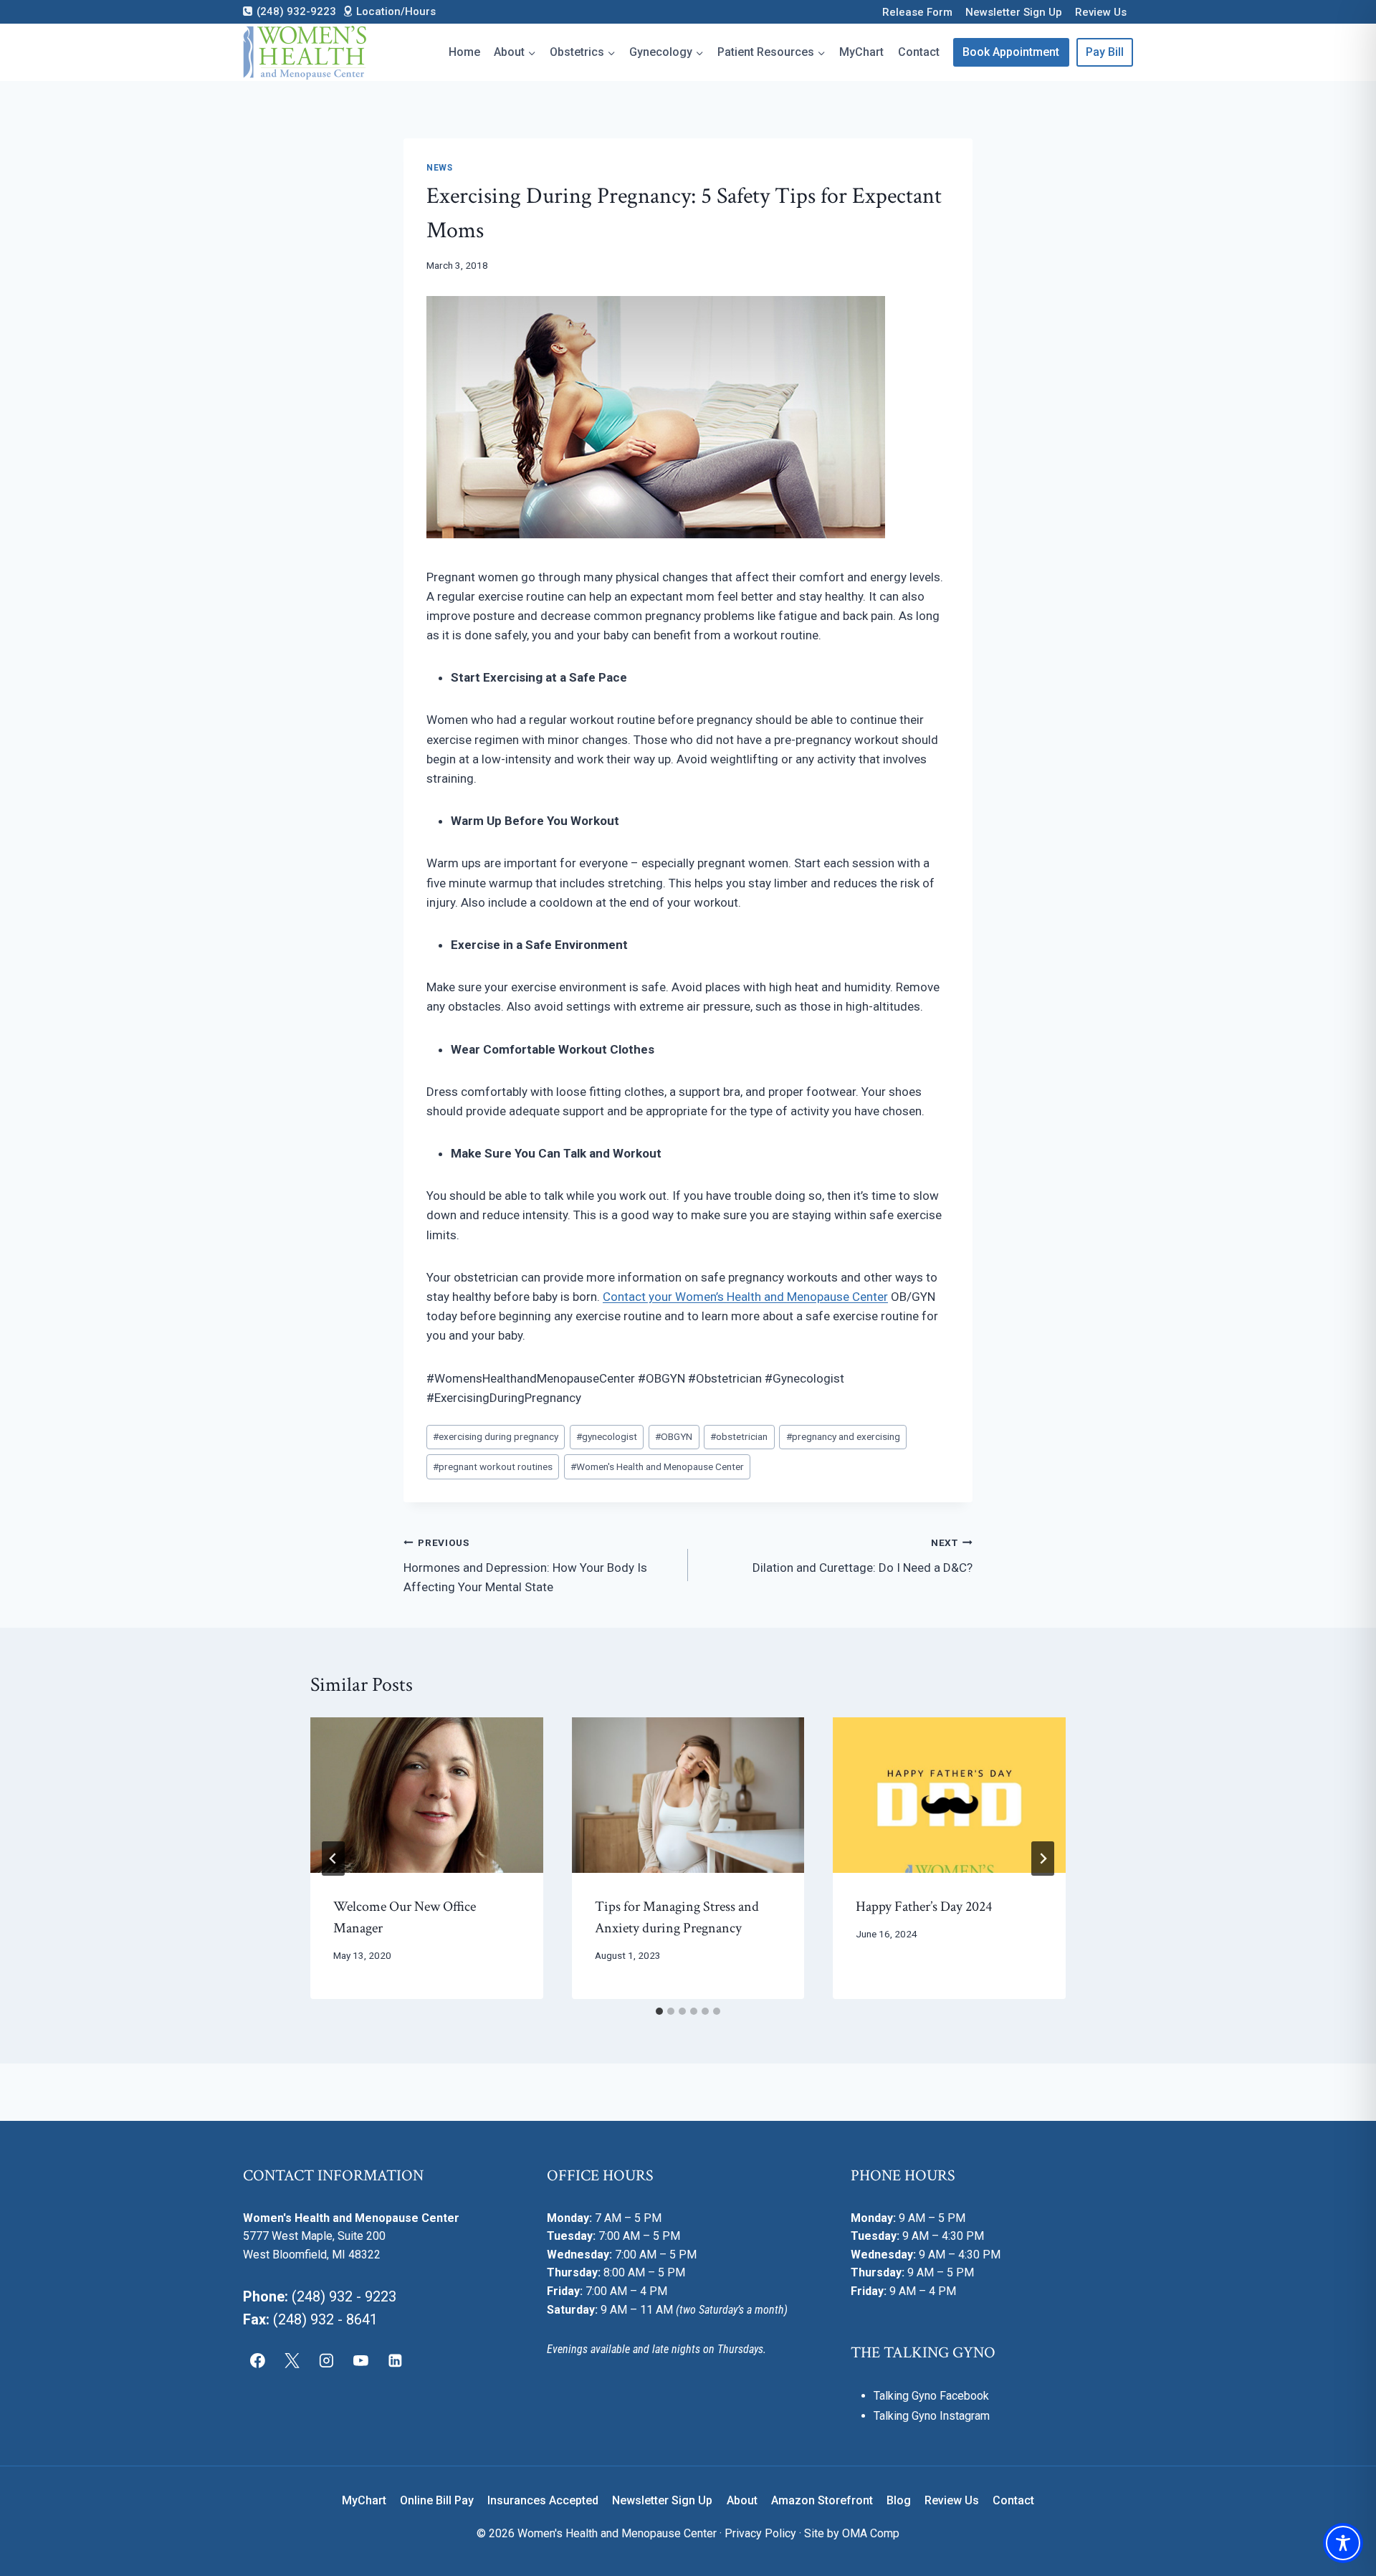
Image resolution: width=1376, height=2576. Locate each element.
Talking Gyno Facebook (931, 2396)
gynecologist (607, 1436)
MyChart (861, 52)
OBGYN (674, 1436)
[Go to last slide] (333, 1859)
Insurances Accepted (543, 2500)
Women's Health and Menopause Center (657, 1466)
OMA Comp (871, 2533)
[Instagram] (327, 2360)
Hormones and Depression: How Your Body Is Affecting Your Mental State (525, 1565)
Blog (899, 2500)
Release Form (917, 12)
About (742, 2500)
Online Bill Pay (437, 2500)
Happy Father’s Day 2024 (924, 1907)
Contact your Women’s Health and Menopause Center (745, 1297)
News (439, 168)
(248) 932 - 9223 (344, 2296)
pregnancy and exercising (843, 1436)
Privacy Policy (760, 2533)
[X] (292, 2360)
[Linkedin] (395, 2360)
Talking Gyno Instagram (932, 2416)
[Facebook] (258, 2360)
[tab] (659, 2011)
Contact (919, 52)
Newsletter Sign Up (1014, 12)
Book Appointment (1011, 52)
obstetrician (739, 1436)
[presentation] (427, 1795)
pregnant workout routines (493, 1466)
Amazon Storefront (822, 2500)
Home (464, 52)
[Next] (1043, 1859)
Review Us (1101, 12)
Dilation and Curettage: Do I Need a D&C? (863, 1556)
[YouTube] (360, 2360)
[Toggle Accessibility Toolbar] (1343, 2543)
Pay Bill (1105, 52)
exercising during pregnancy (496, 1436)
